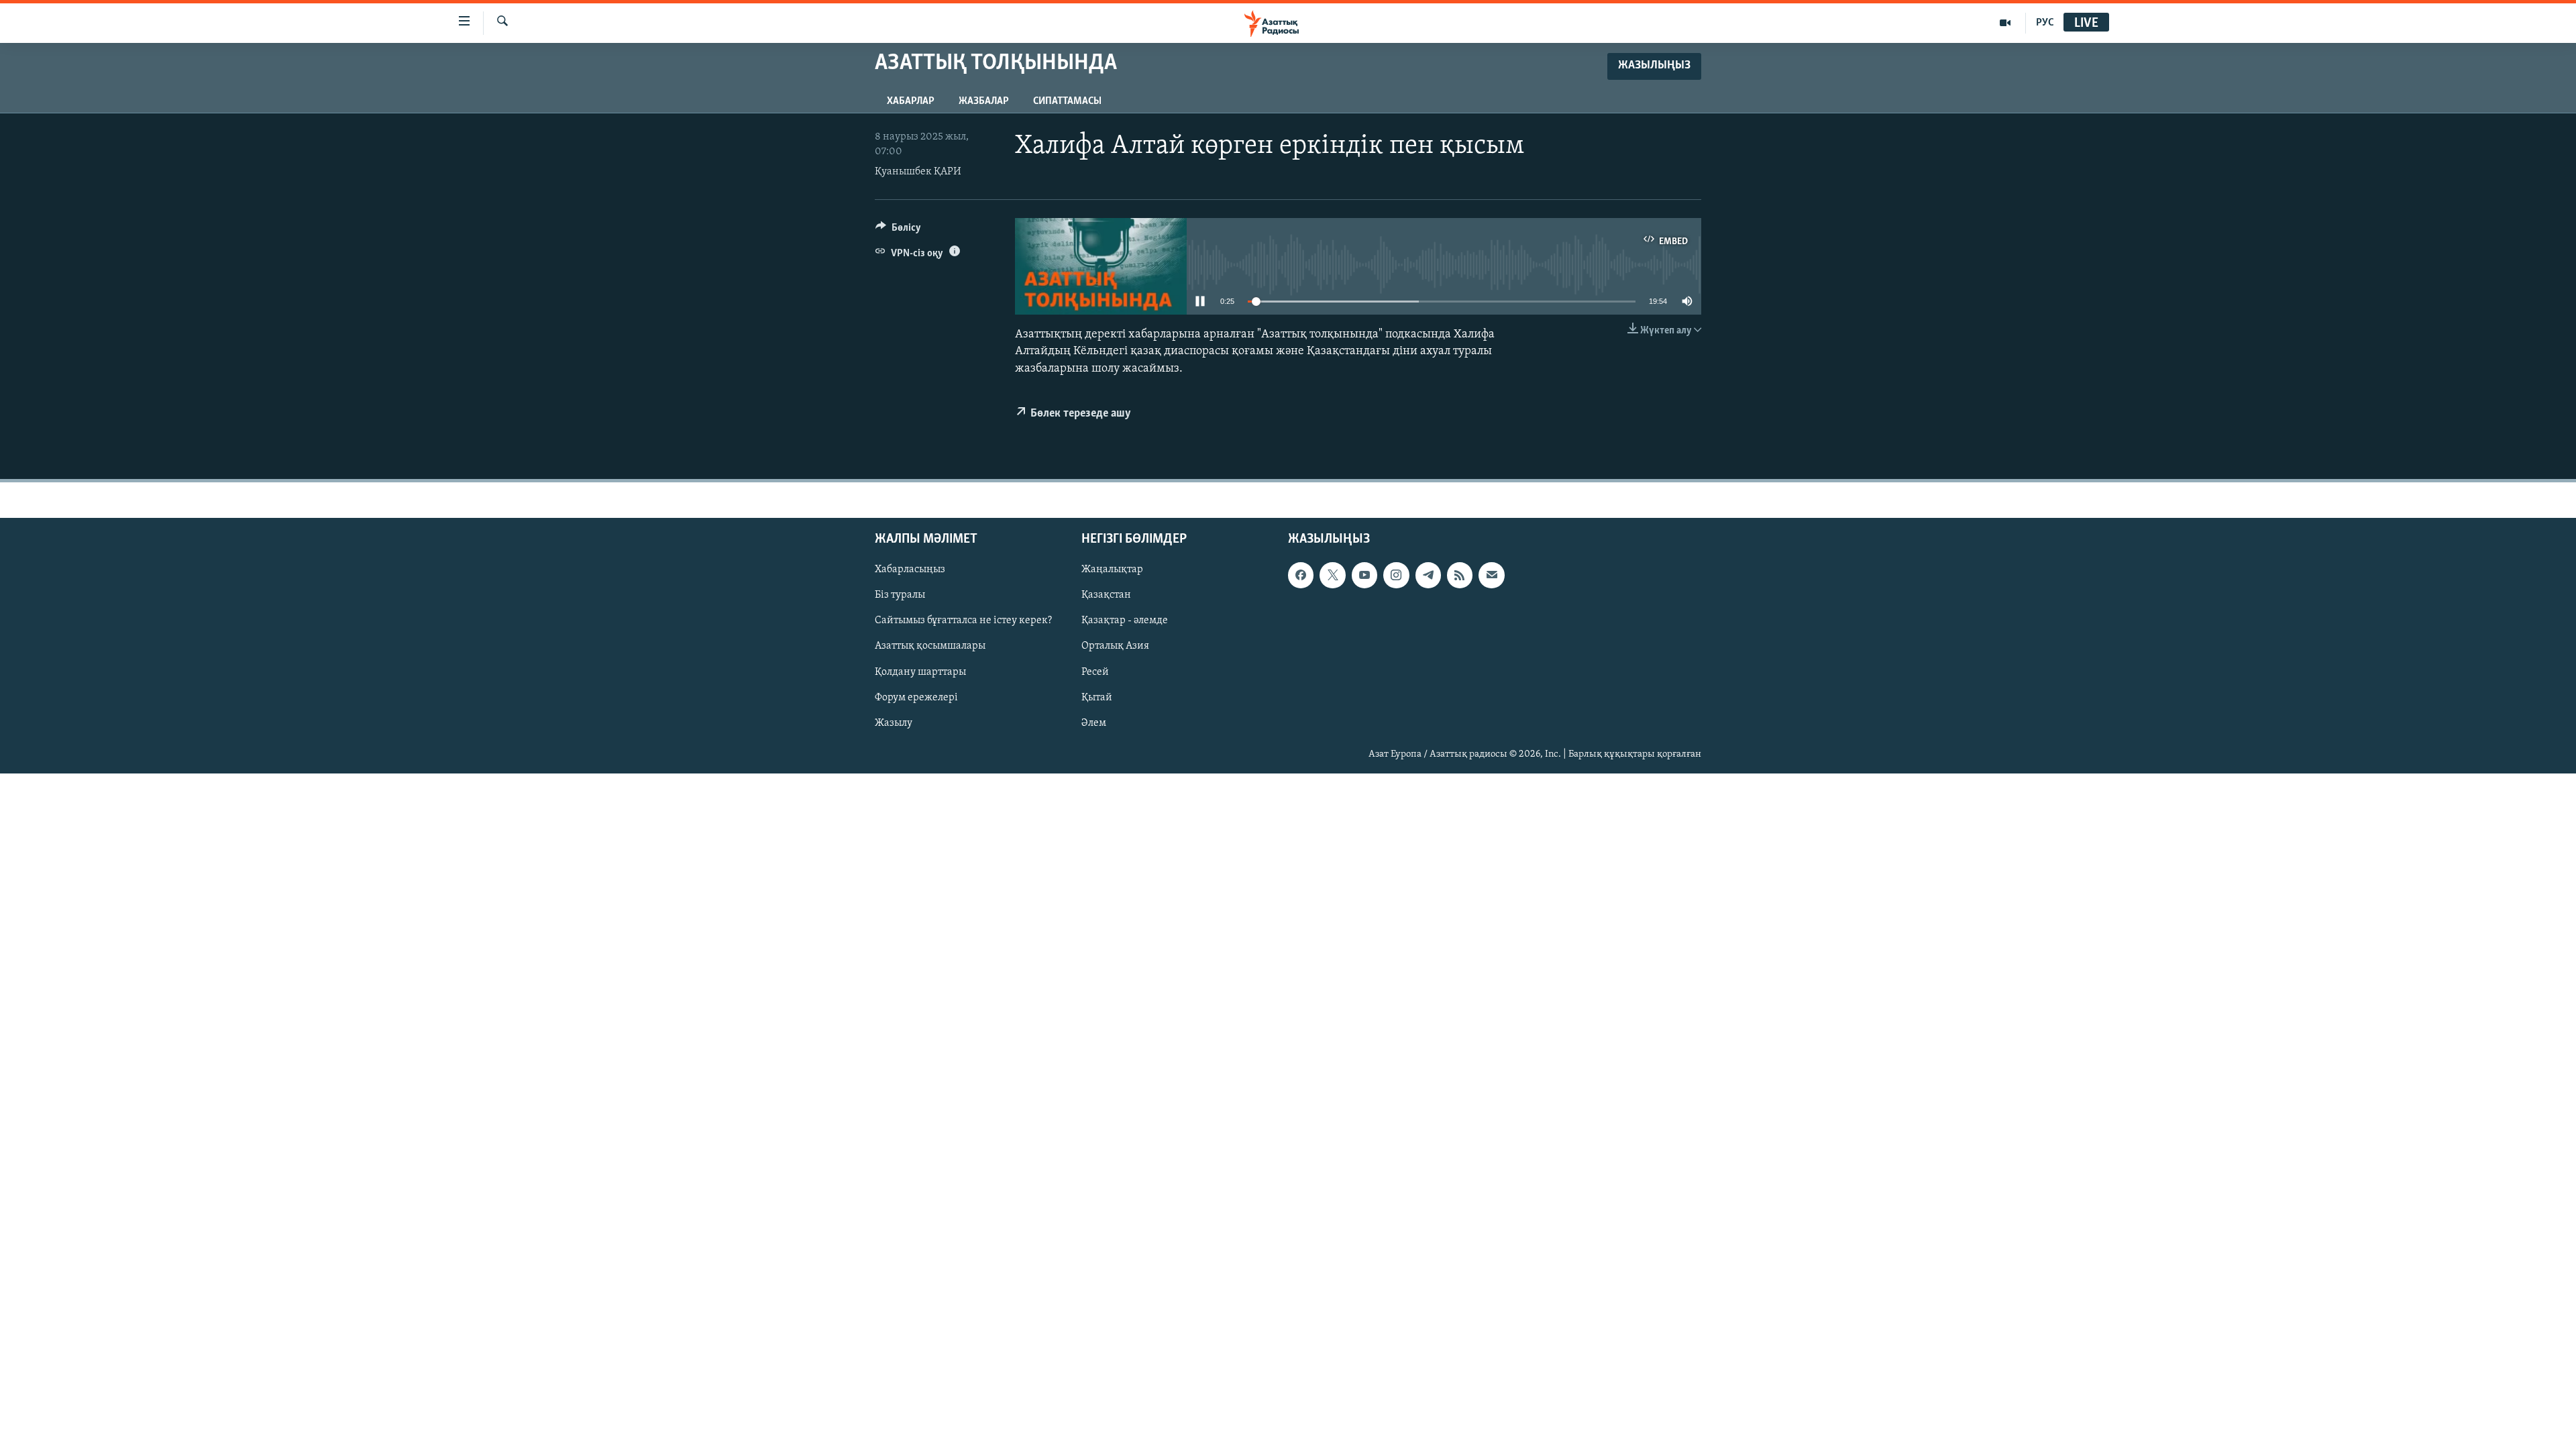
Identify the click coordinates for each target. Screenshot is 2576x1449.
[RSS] (1460, 575)
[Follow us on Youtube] (1364, 575)
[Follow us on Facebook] (1301, 575)
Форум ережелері (916, 698)
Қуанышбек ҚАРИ (918, 172)
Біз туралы (900, 595)
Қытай (1097, 698)
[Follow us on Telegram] (1428, 575)
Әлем (1094, 723)
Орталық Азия (1115, 646)
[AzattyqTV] (2005, 23)
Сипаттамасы (1067, 101)
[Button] (898, 231)
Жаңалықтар (1112, 570)
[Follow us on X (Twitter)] (1332, 575)
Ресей (1095, 672)
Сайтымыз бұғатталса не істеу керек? (963, 621)
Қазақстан (1106, 595)
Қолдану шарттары (920, 672)
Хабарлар (911, 101)
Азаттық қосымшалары (930, 646)
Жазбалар (984, 101)
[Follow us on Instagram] (1396, 575)
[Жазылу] (1491, 575)
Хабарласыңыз (910, 570)
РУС (2045, 23)
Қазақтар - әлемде (1125, 621)
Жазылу (894, 723)
